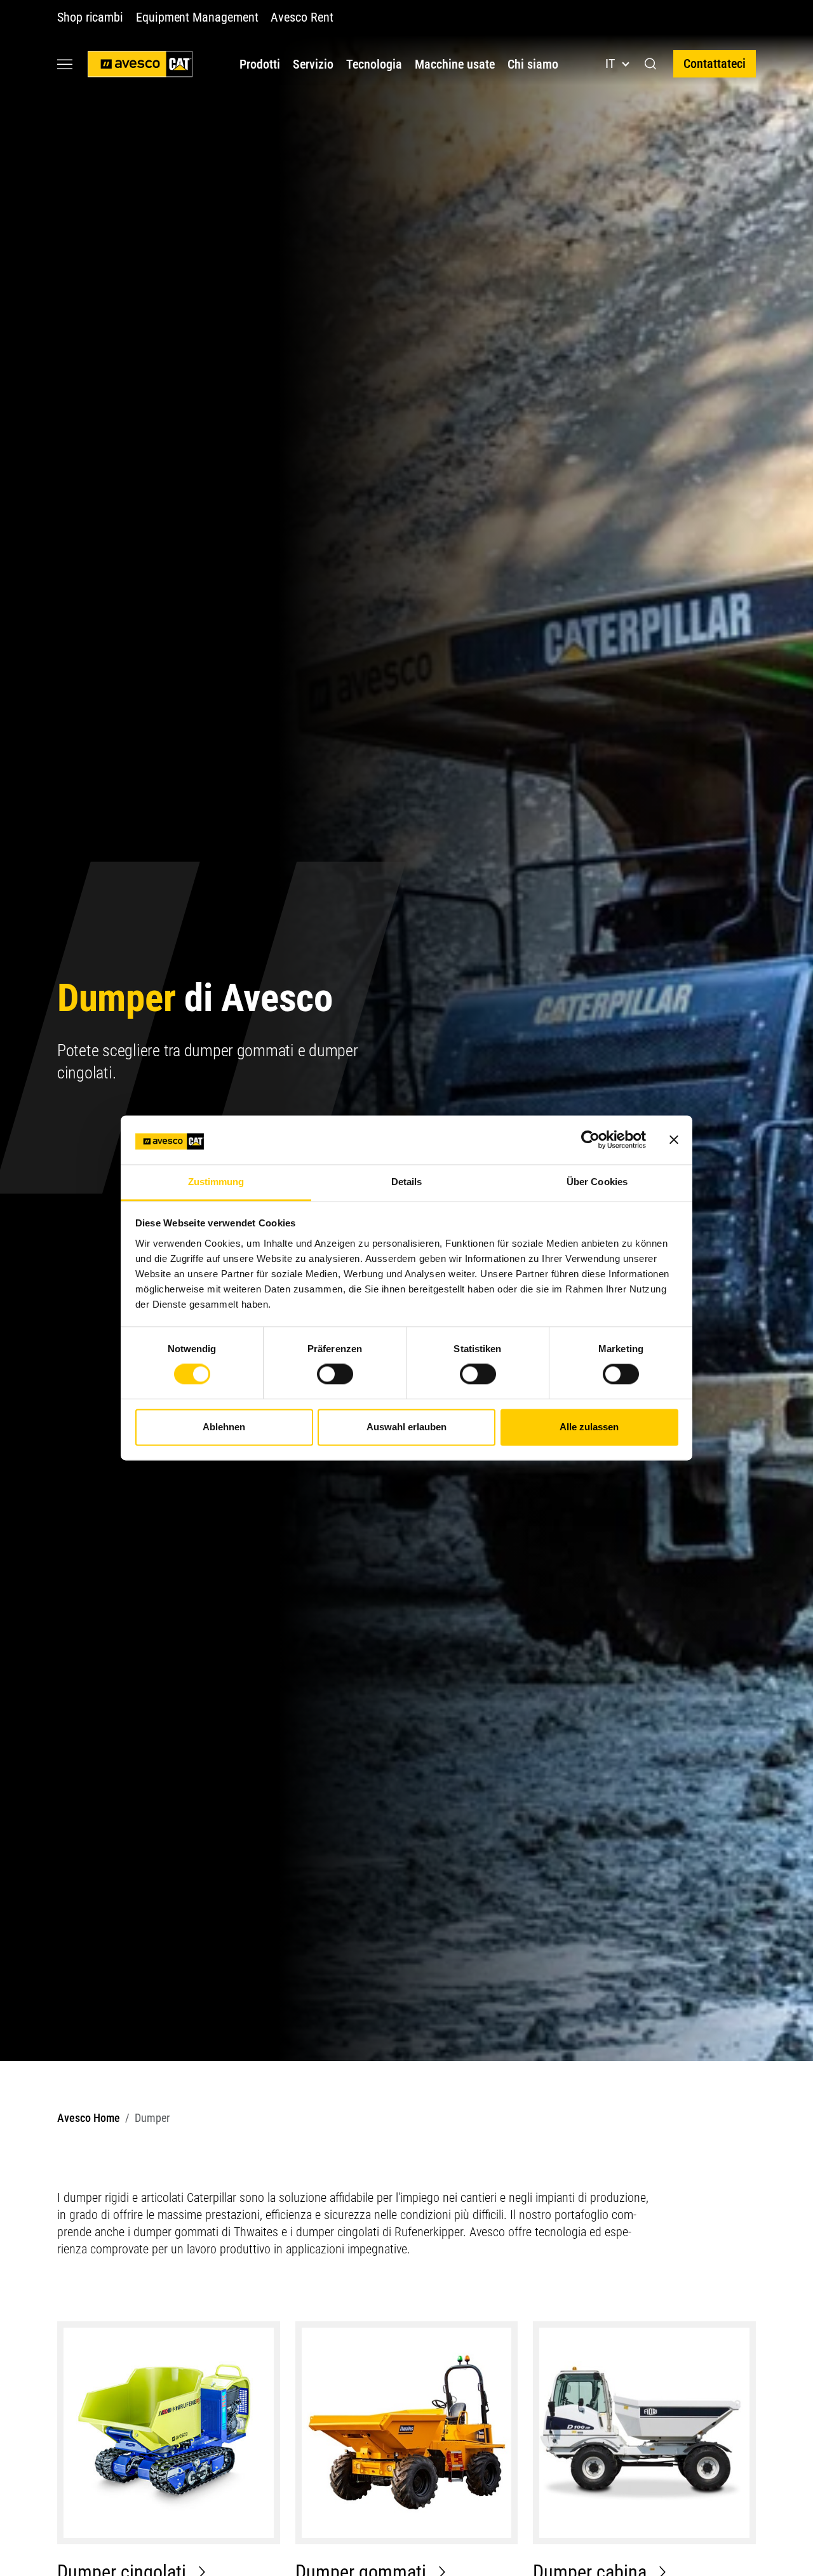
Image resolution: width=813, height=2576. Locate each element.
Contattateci (715, 64)
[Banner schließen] (674, 1140)
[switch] (335, 1374)
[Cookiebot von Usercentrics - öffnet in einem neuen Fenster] (590, 1140)
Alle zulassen (589, 1427)
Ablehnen (224, 1427)
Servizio (313, 64)
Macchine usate (455, 64)
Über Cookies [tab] (597, 1182)
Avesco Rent (302, 17)
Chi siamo (533, 64)
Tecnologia (374, 64)
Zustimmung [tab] (216, 1182)
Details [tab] (407, 1182)
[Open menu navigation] (65, 64)
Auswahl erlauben (406, 1427)
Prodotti (260, 64)
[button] (651, 64)
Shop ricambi (90, 17)
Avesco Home (89, 2118)
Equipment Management (197, 17)
